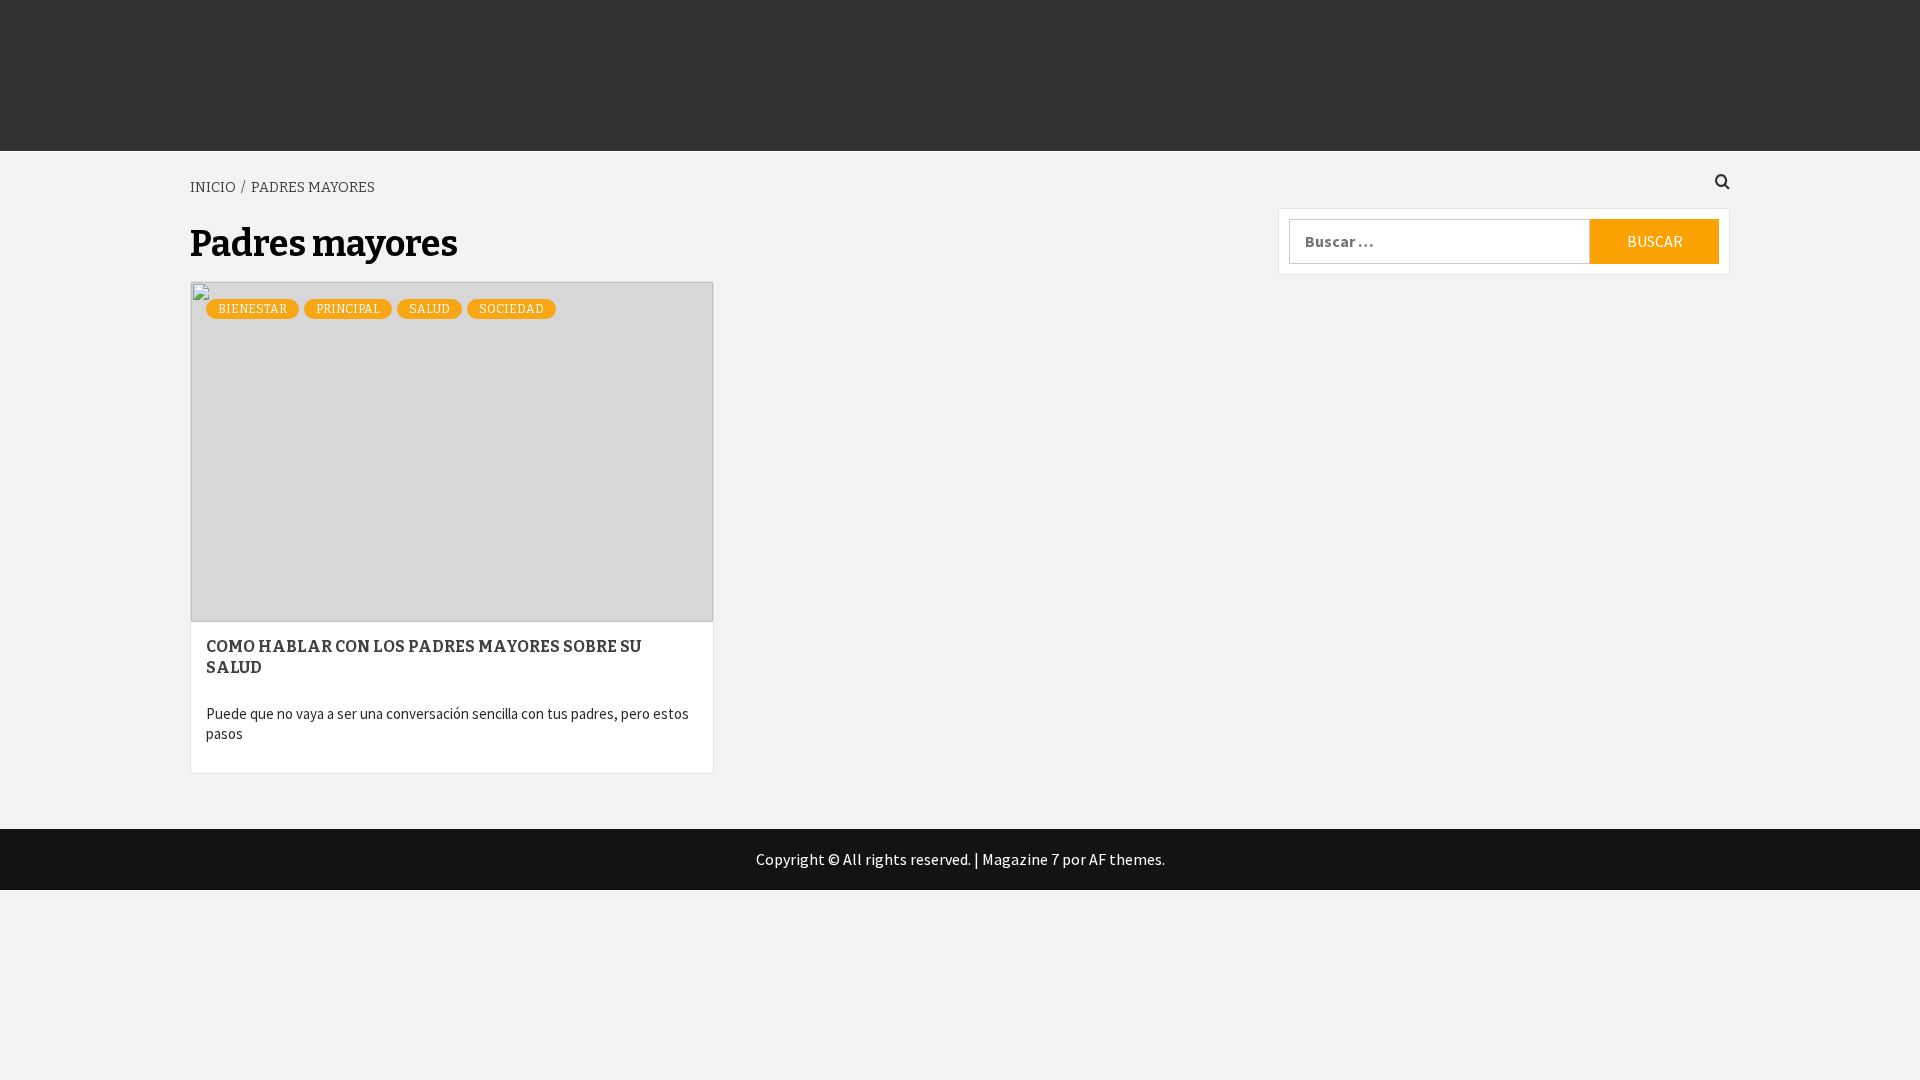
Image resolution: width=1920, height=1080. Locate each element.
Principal (348, 309)
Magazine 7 (1020, 859)
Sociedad (511, 309)
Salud (429, 309)
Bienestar (252, 309)
